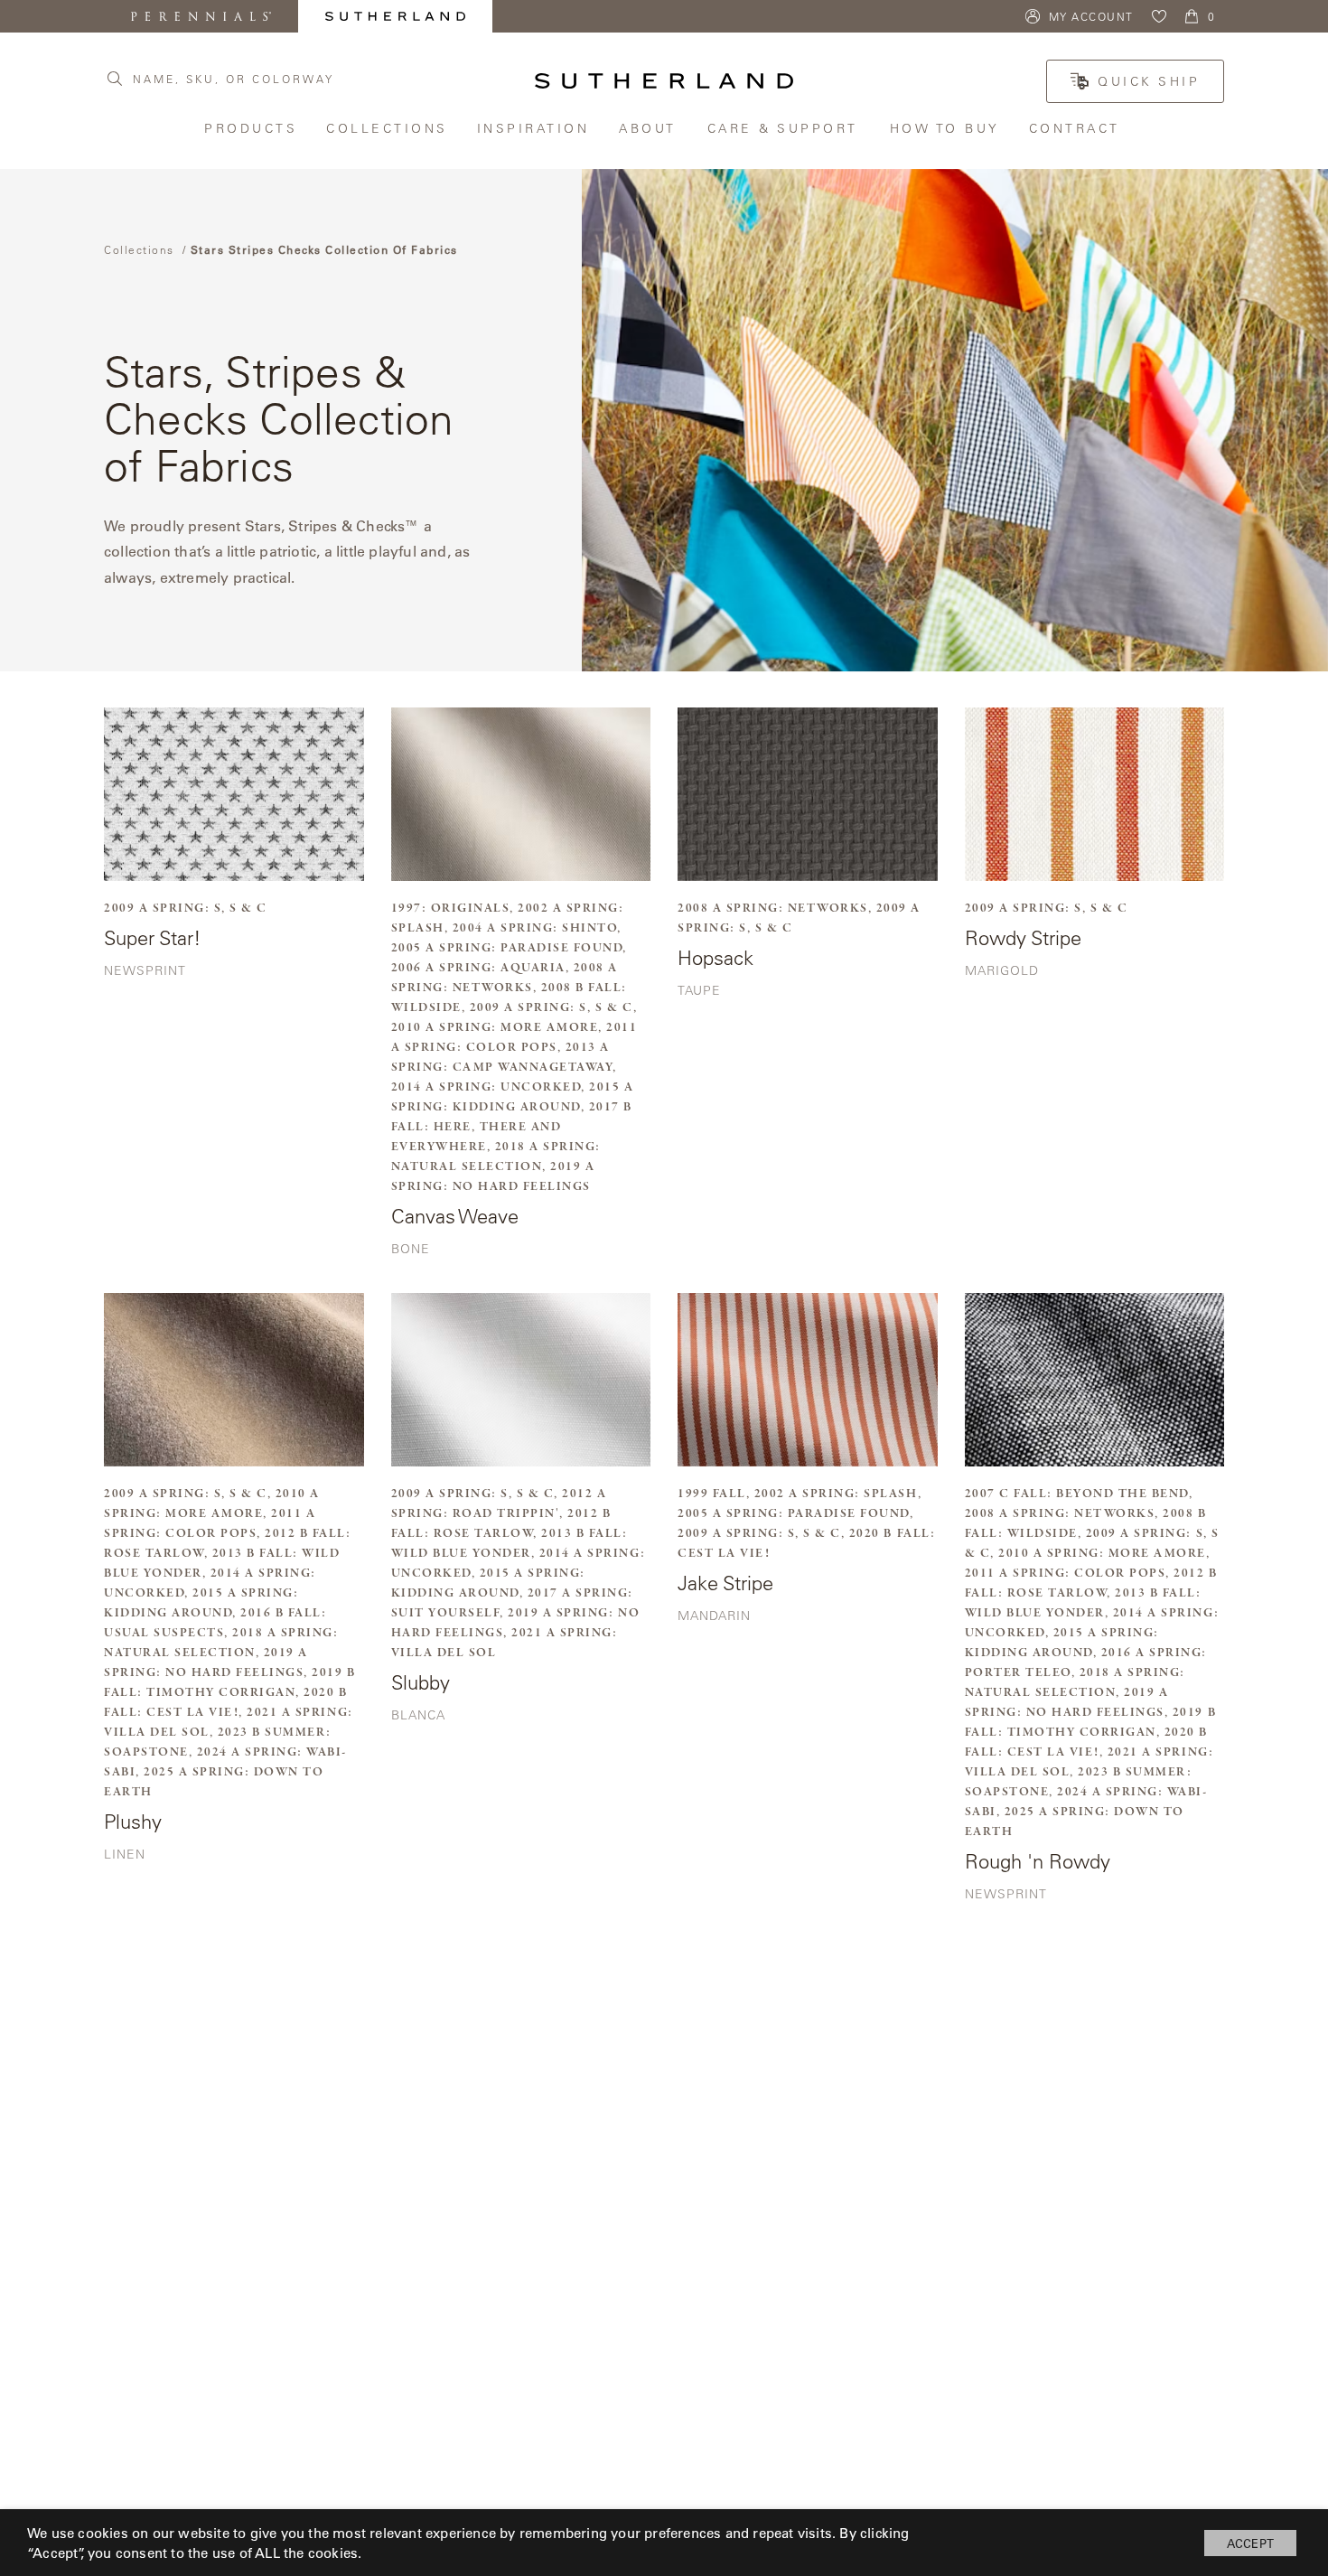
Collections (388, 128)
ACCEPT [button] (1250, 2543)
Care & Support (785, 128)
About (650, 128)
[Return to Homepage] (664, 81)
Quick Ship (1149, 81)
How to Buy (946, 128)
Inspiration (535, 128)
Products (252, 128)
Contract (1076, 128)
